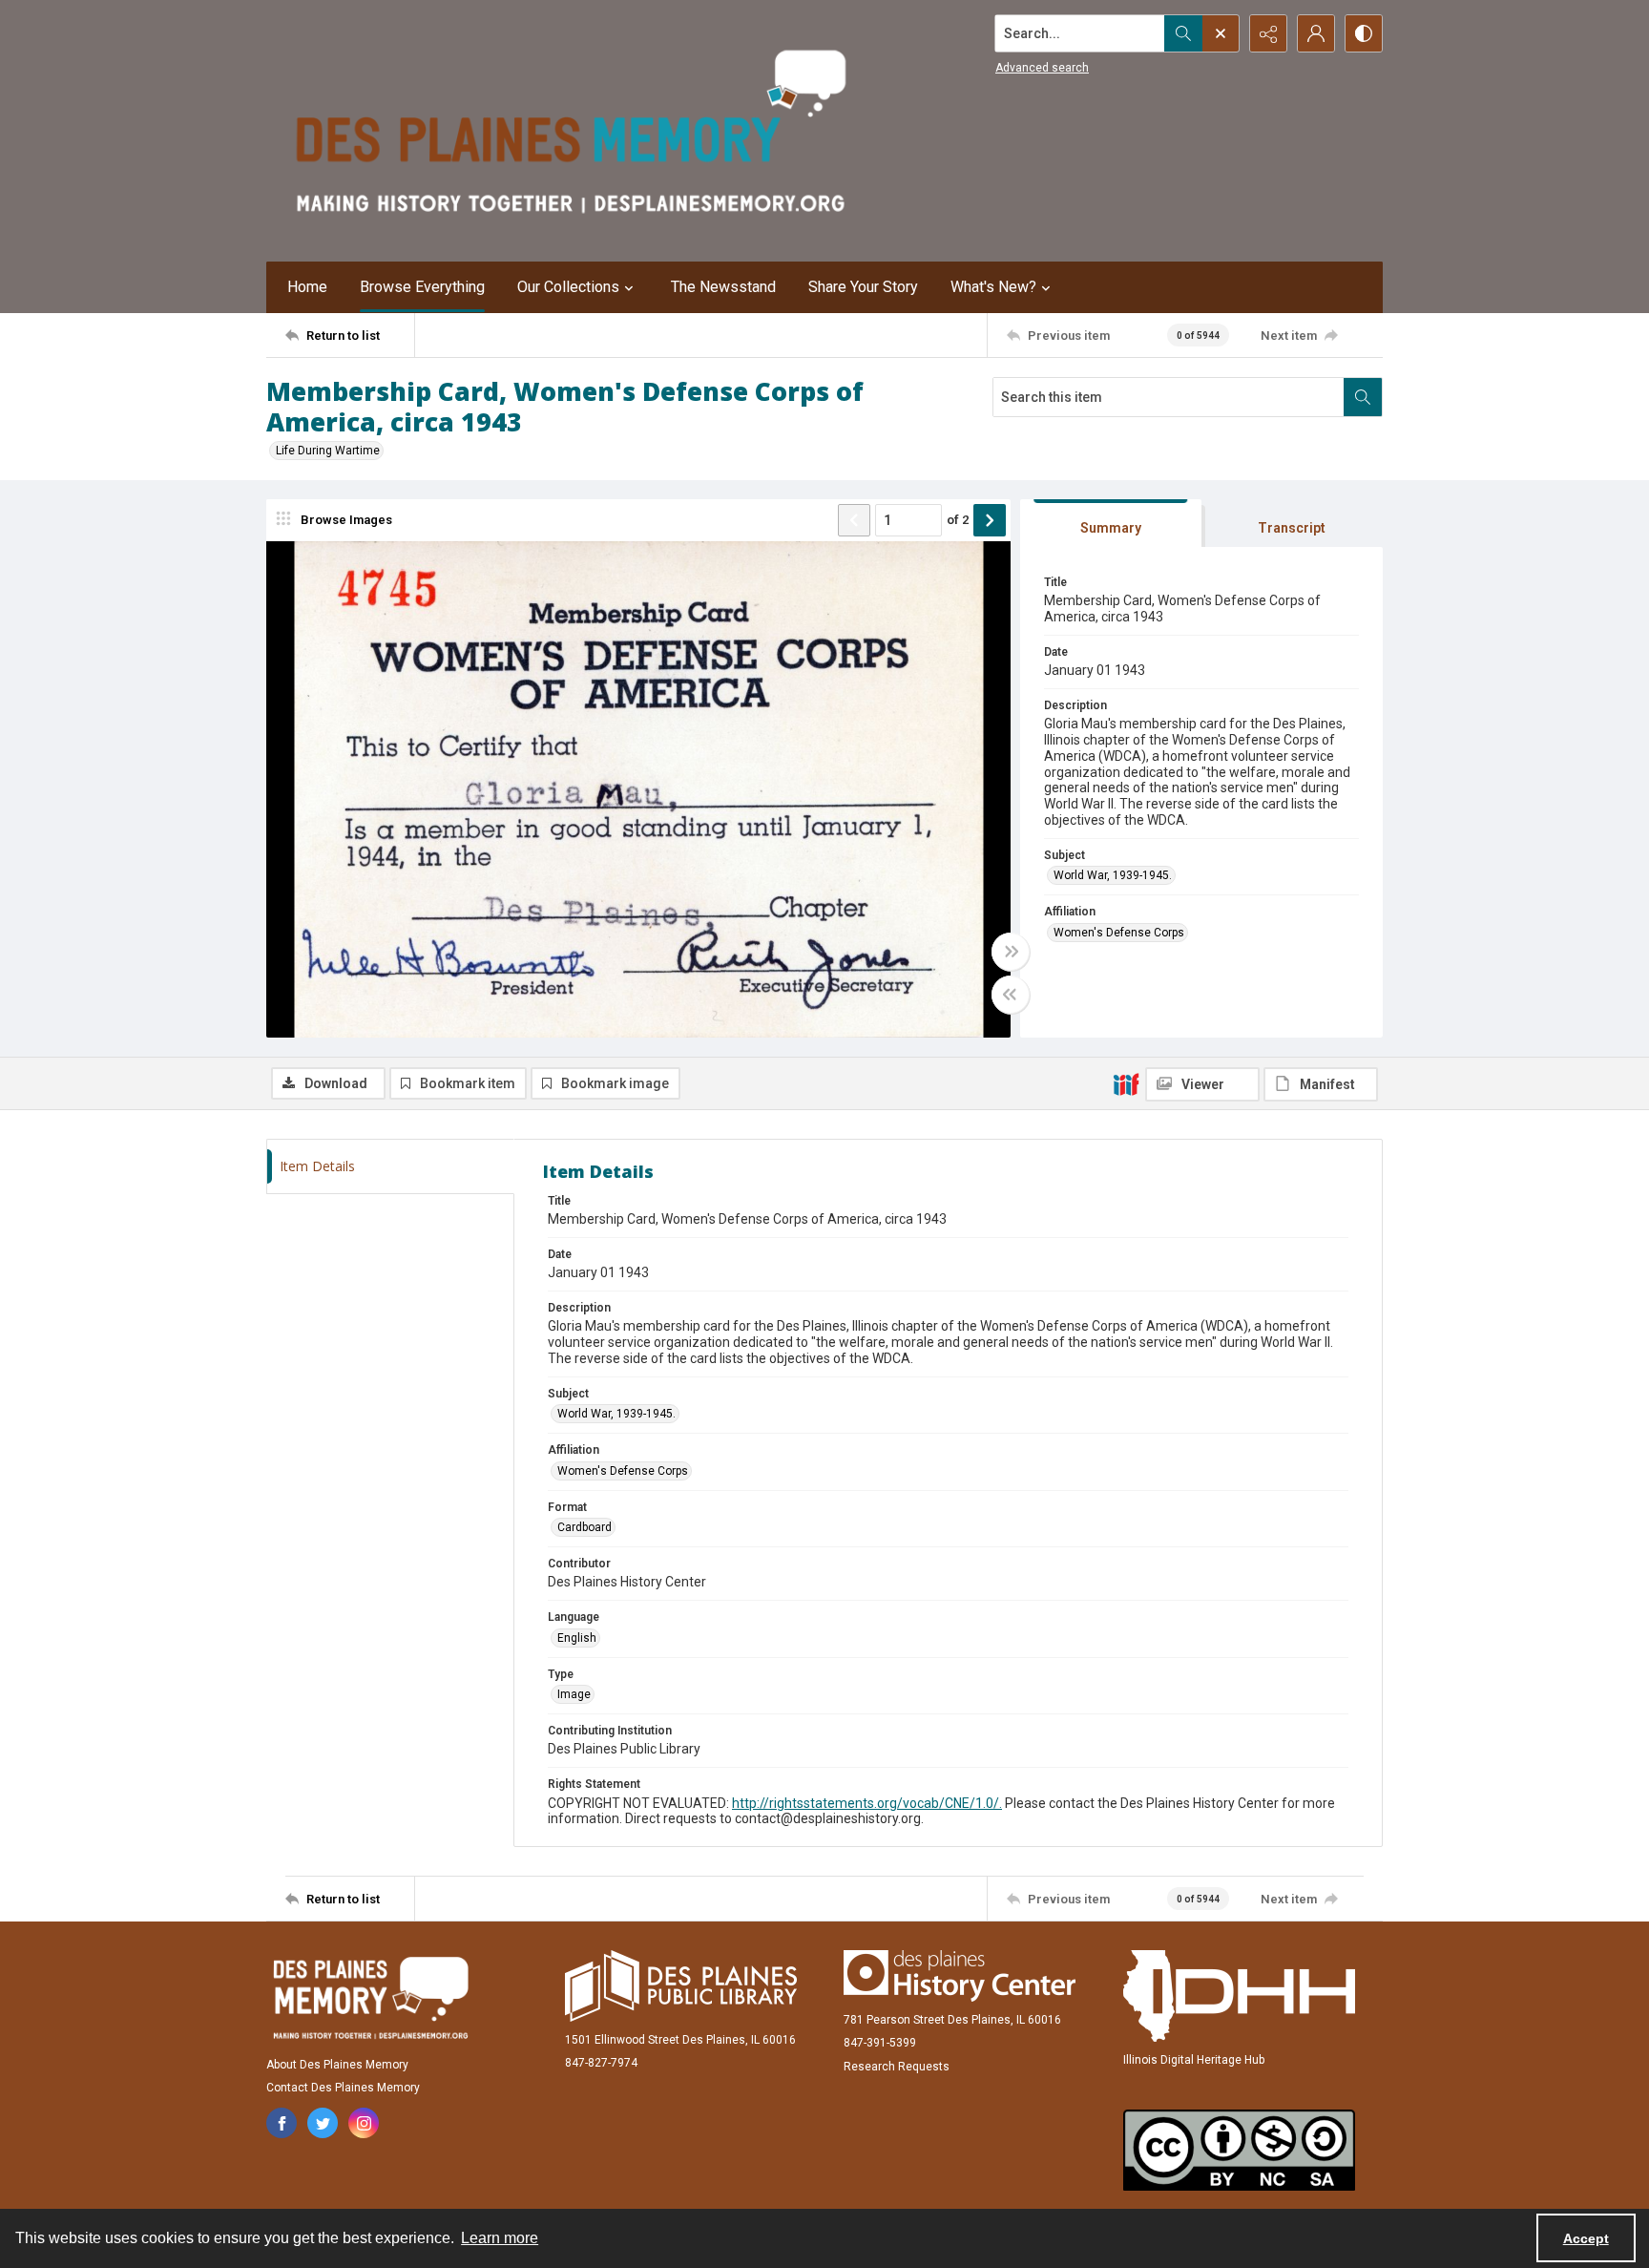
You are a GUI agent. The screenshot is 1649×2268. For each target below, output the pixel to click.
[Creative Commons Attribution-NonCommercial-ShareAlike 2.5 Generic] (1239, 2150)
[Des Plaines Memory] (370, 1998)
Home (307, 287)
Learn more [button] (500, 2238)
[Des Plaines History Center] (960, 1976)
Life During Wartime (328, 451)
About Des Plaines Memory (337, 2065)
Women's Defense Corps (1119, 933)
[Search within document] (1363, 397)
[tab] (1111, 524)
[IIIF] (1126, 1083)
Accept (1586, 2238)
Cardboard (584, 1527)
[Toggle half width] (1011, 995)
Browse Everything (422, 287)
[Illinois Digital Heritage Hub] (1239, 1996)
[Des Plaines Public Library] (681, 1986)
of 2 (958, 520)
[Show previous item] (854, 520)
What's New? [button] (993, 287)
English (577, 1638)
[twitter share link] (323, 2123)
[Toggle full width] (1011, 952)
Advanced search (1042, 68)
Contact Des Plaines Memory (343, 2088)
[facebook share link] (282, 2123)
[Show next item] (990, 520)
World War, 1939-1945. (1113, 875)
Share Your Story (863, 287)
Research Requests (897, 2067)
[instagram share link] (364, 2123)
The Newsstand (723, 287)
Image (574, 1694)
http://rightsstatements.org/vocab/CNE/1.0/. (867, 1803)
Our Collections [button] (568, 287)
